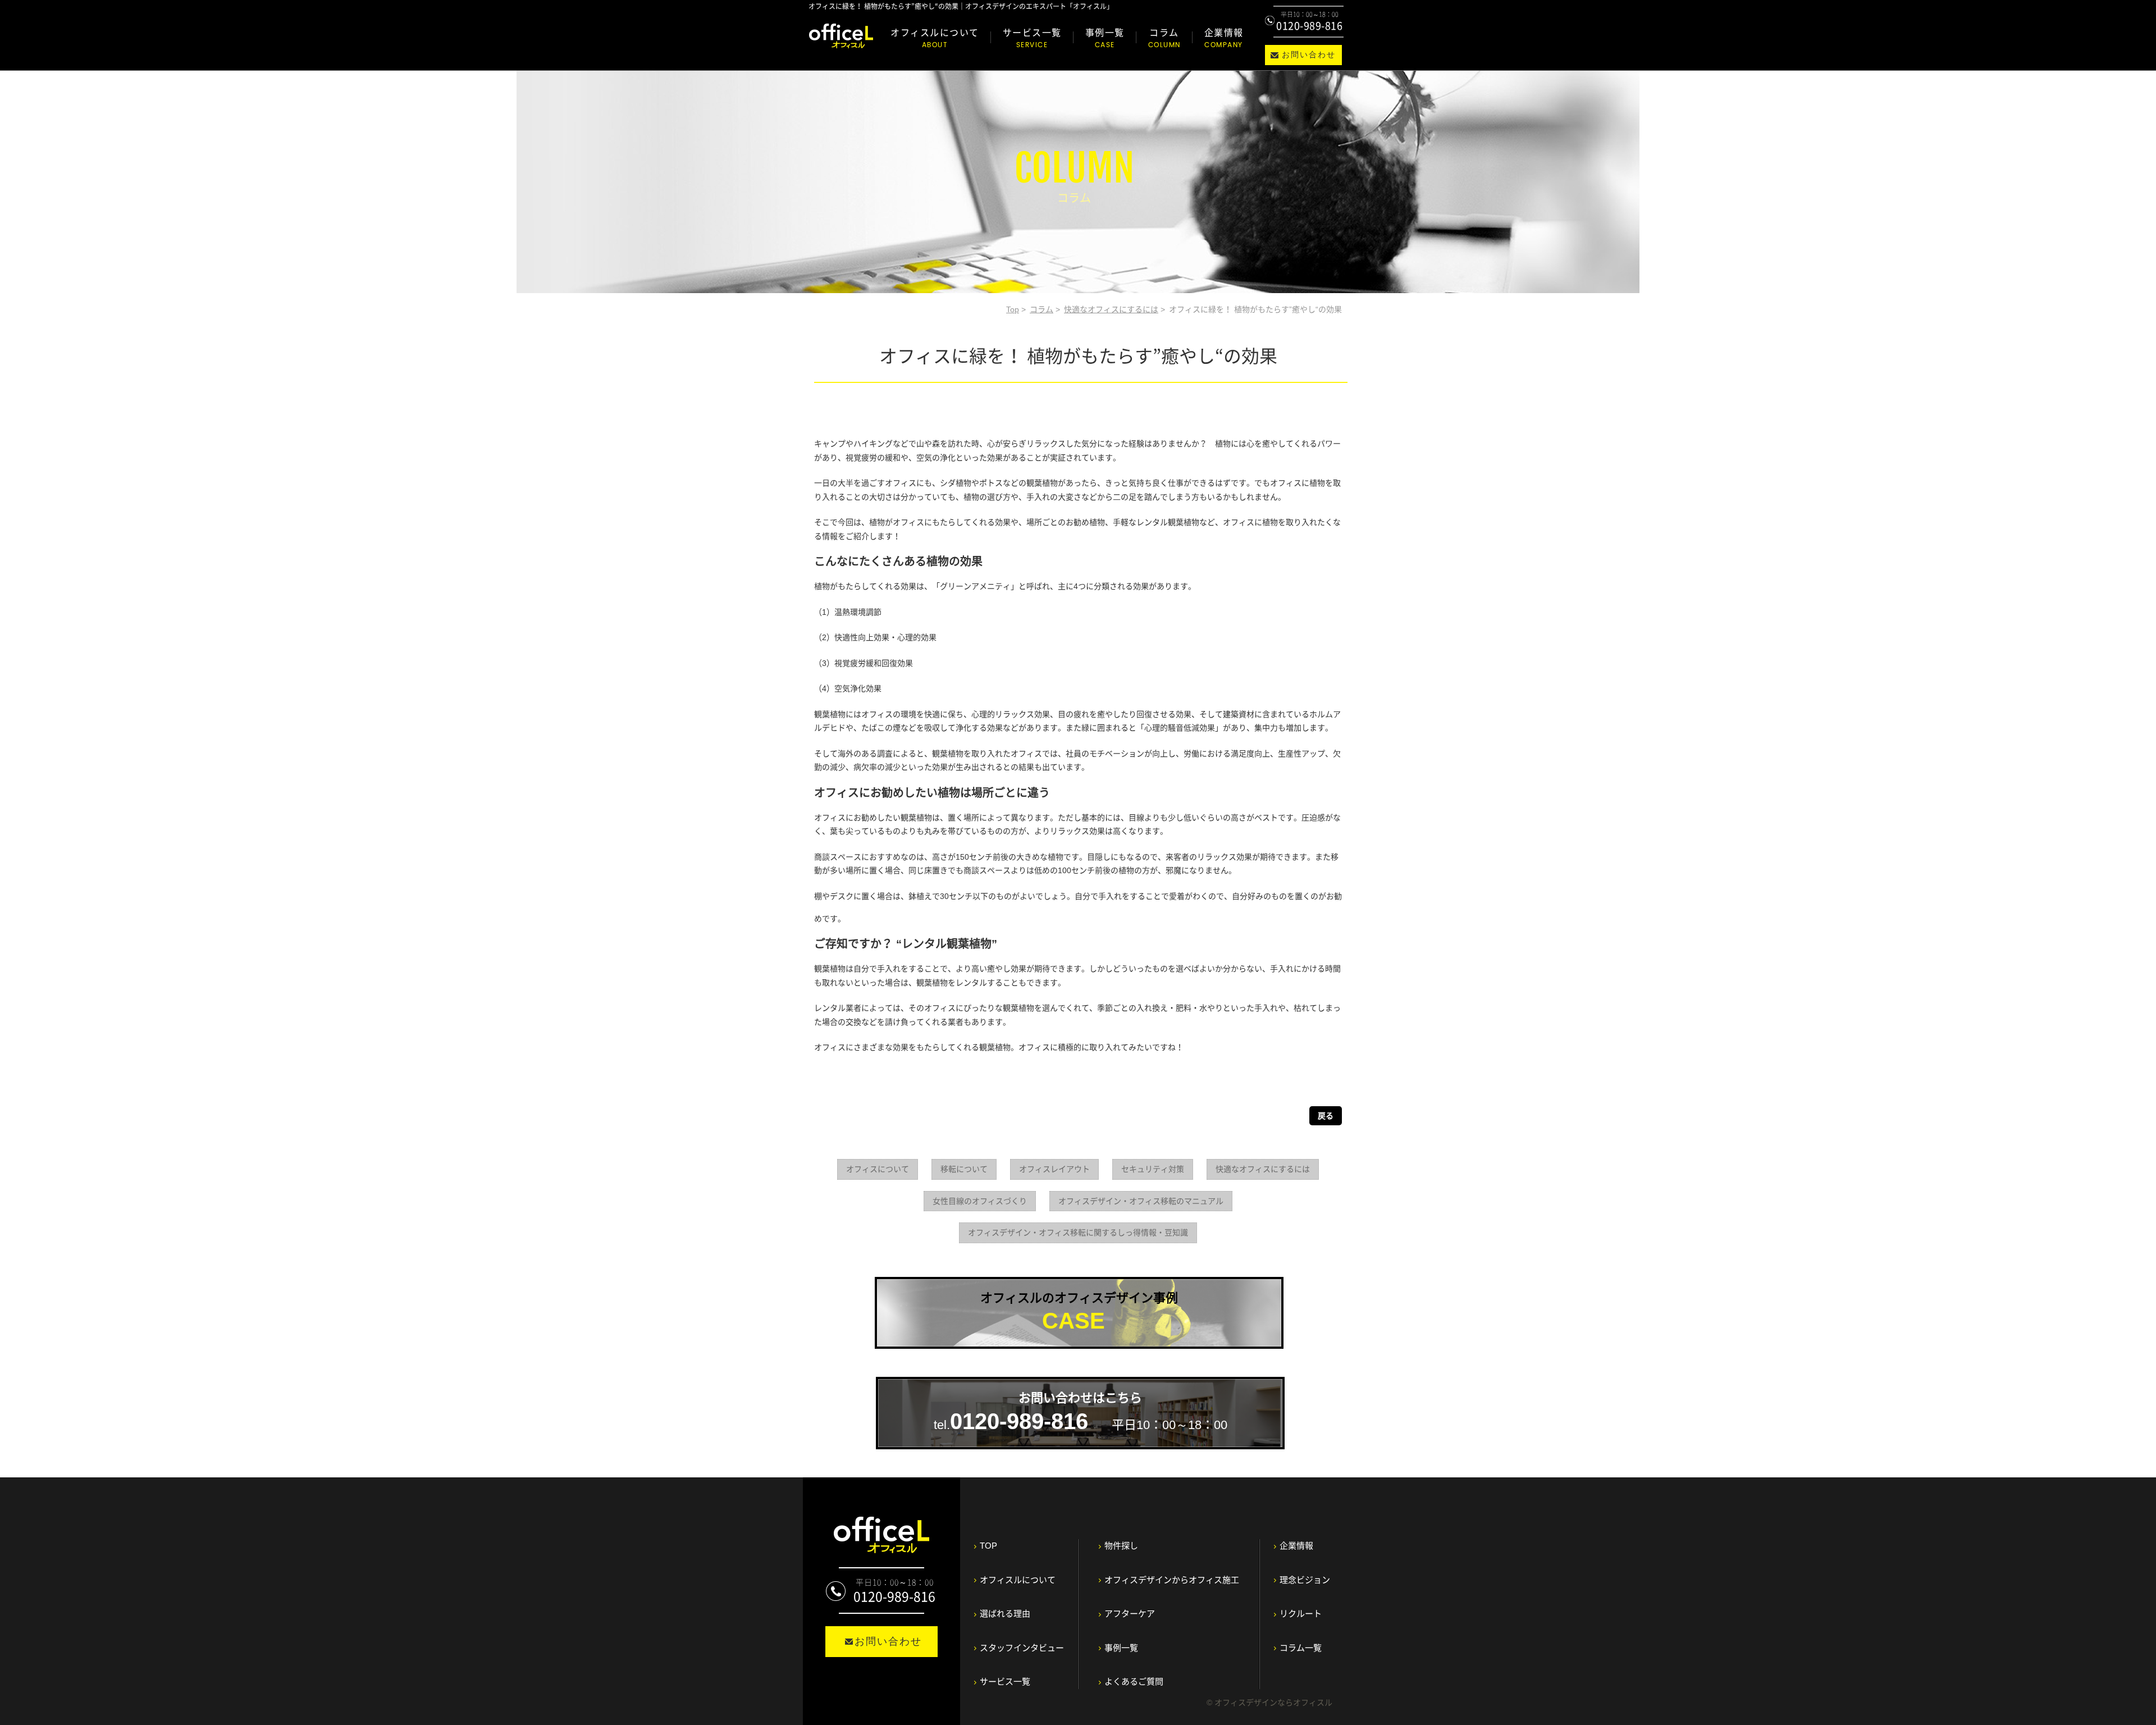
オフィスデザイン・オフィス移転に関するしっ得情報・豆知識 (1078, 1233)
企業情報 (1224, 38)
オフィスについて (878, 1169)
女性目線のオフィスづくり (980, 1201)
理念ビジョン (1305, 1580)
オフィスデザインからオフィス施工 (1172, 1580)
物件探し (1121, 1546)
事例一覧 (1105, 38)
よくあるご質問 (1134, 1681)
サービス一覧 (1032, 38)
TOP (988, 1546)
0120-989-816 (1309, 26)
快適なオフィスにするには (1111, 309)
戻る (1326, 1116)
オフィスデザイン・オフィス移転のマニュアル (1141, 1201)
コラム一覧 (1301, 1648)
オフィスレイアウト (1054, 1169)
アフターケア (1130, 1614)
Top (1013, 309)
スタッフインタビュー (1022, 1648)
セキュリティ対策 (1153, 1169)
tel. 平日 (1081, 1412)
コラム (1164, 38)
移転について (964, 1169)
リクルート (1301, 1614)
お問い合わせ (1309, 55)
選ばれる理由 (1005, 1614)
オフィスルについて (935, 38)
